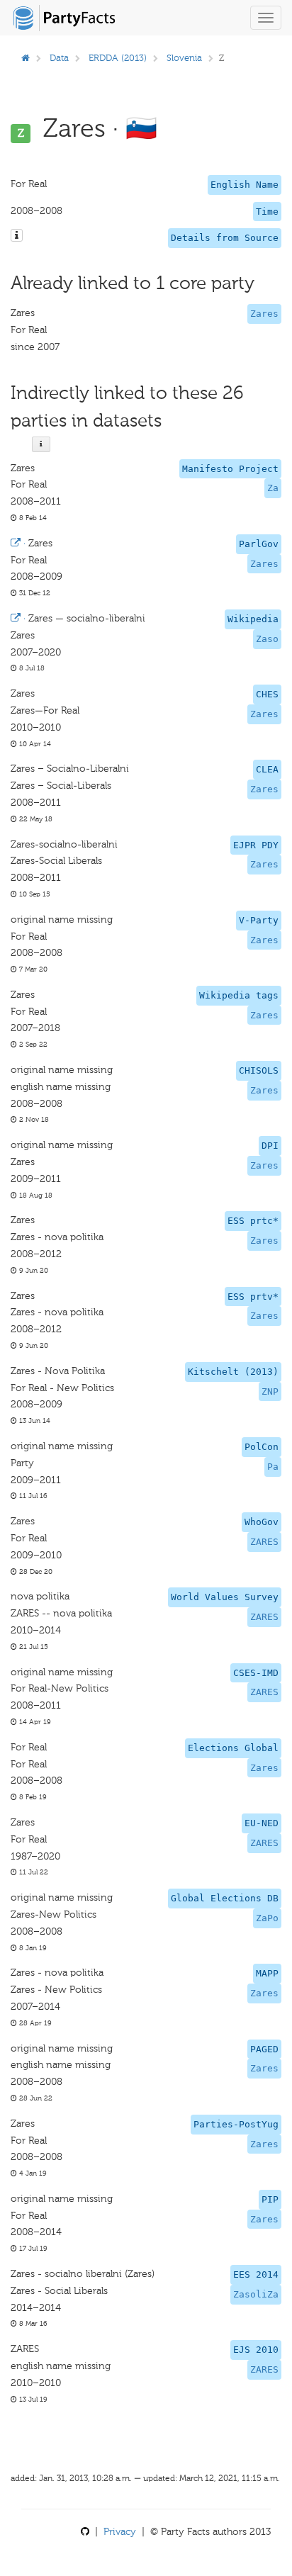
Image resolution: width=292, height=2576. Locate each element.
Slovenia (184, 58)
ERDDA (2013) (118, 58)
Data (59, 58)
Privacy (120, 2532)
